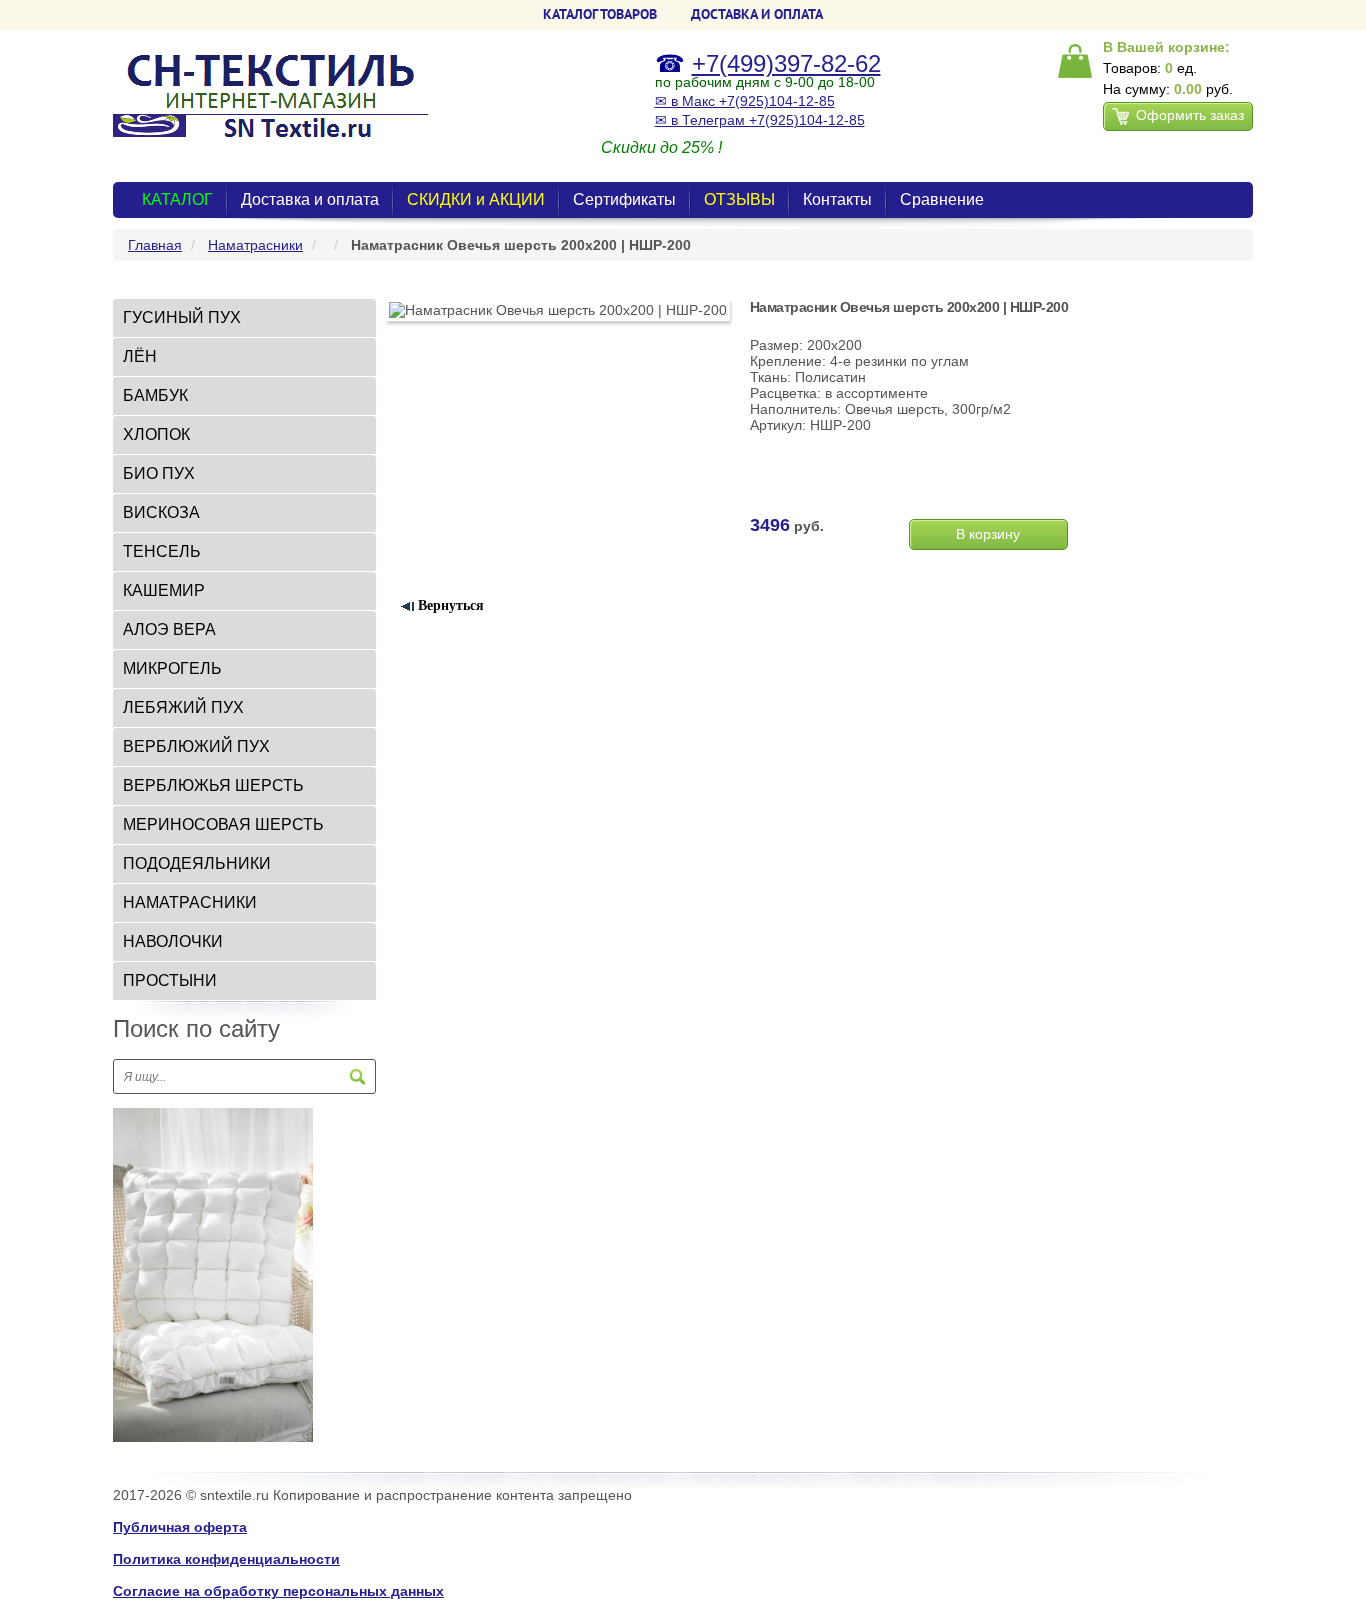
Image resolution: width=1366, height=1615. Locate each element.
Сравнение (942, 199)
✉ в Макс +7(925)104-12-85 (745, 101)
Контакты (837, 199)
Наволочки (173, 941)
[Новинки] (213, 1274)
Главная (155, 245)
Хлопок (156, 434)
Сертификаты (624, 199)
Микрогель (172, 668)
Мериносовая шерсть (223, 824)
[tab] (244, 318)
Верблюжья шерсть (213, 785)
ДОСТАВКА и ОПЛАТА (757, 14)
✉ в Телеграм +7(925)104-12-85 (760, 120)
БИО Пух (159, 473)
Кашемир (164, 590)
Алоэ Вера (169, 629)
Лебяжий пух (183, 707)
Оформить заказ (1190, 115)
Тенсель (162, 551)
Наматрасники (255, 245)
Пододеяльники (197, 863)
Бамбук (155, 395)
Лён (140, 356)
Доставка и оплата (310, 199)
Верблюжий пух (196, 746)
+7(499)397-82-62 (786, 63)
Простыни (170, 980)
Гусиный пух (182, 317)
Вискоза (161, 512)
